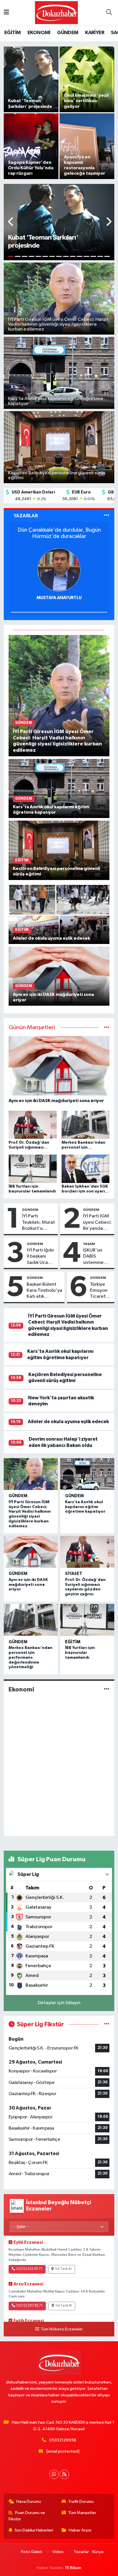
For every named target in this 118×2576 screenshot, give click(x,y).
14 (100, 256)
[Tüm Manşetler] (107, 1028)
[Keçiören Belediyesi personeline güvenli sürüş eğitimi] (59, 850)
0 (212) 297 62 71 (29, 2306)
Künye (98, 2552)
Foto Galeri (32, 2552)
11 (80, 256)
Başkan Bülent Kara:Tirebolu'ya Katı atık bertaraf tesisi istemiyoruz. (44, 1291)
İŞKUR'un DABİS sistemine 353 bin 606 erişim (96, 1257)
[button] (11, 222)
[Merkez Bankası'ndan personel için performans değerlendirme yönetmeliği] (31, 1620)
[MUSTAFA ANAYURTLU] (59, 570)
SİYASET (74, 1574)
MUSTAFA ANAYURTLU (59, 598)
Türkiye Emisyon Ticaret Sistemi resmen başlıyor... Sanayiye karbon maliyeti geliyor (100, 1291)
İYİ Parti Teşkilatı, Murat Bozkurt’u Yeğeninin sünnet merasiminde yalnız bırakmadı (39, 1223)
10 (73, 256)
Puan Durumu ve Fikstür (27, 2516)
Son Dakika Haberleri (34, 2530)
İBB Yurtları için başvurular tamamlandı (80, 1653)
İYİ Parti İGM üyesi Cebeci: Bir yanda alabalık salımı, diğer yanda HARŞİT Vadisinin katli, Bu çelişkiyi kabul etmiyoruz (97, 1223)
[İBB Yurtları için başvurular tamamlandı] (87, 1620)
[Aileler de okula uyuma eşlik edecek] (59, 914)
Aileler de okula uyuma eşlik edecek (68, 1422)
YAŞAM (89, 1244)
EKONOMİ (39, 33)
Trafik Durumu (81, 2502)
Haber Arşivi (80, 2530)
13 (93, 256)
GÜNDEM (68, 33)
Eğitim (73, 1642)
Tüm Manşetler (82, 2513)
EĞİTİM (12, 33)
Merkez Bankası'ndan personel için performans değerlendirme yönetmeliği (31, 1657)
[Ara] (109, 13)
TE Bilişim (73, 2568)
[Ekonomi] (107, 1690)
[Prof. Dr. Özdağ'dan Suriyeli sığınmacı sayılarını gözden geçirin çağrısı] (87, 1552)
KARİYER (95, 33)
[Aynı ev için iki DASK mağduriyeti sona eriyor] (59, 976)
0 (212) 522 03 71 (29, 2269)
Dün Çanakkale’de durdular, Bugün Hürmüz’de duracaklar (59, 533)
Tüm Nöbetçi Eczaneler (62, 2329)
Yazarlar (81, 2552)
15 (107, 256)
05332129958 (63, 2440)
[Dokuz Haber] (56, 12)
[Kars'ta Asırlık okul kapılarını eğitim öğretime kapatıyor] (59, 788)
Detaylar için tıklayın (59, 2003)
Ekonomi (21, 1689)
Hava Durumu (29, 2502)
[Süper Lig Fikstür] (107, 2024)
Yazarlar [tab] (26, 516)
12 (86, 256)
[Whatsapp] (54, 2474)
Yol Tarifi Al (63, 2269)
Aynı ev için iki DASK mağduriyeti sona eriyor (28, 1585)
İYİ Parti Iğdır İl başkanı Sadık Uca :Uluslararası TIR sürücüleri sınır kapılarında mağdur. (41, 1257)
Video (58, 2552)
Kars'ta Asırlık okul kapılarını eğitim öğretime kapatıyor (85, 1507)
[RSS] (64, 2474)
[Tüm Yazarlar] (107, 516)
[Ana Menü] (6, 13)
